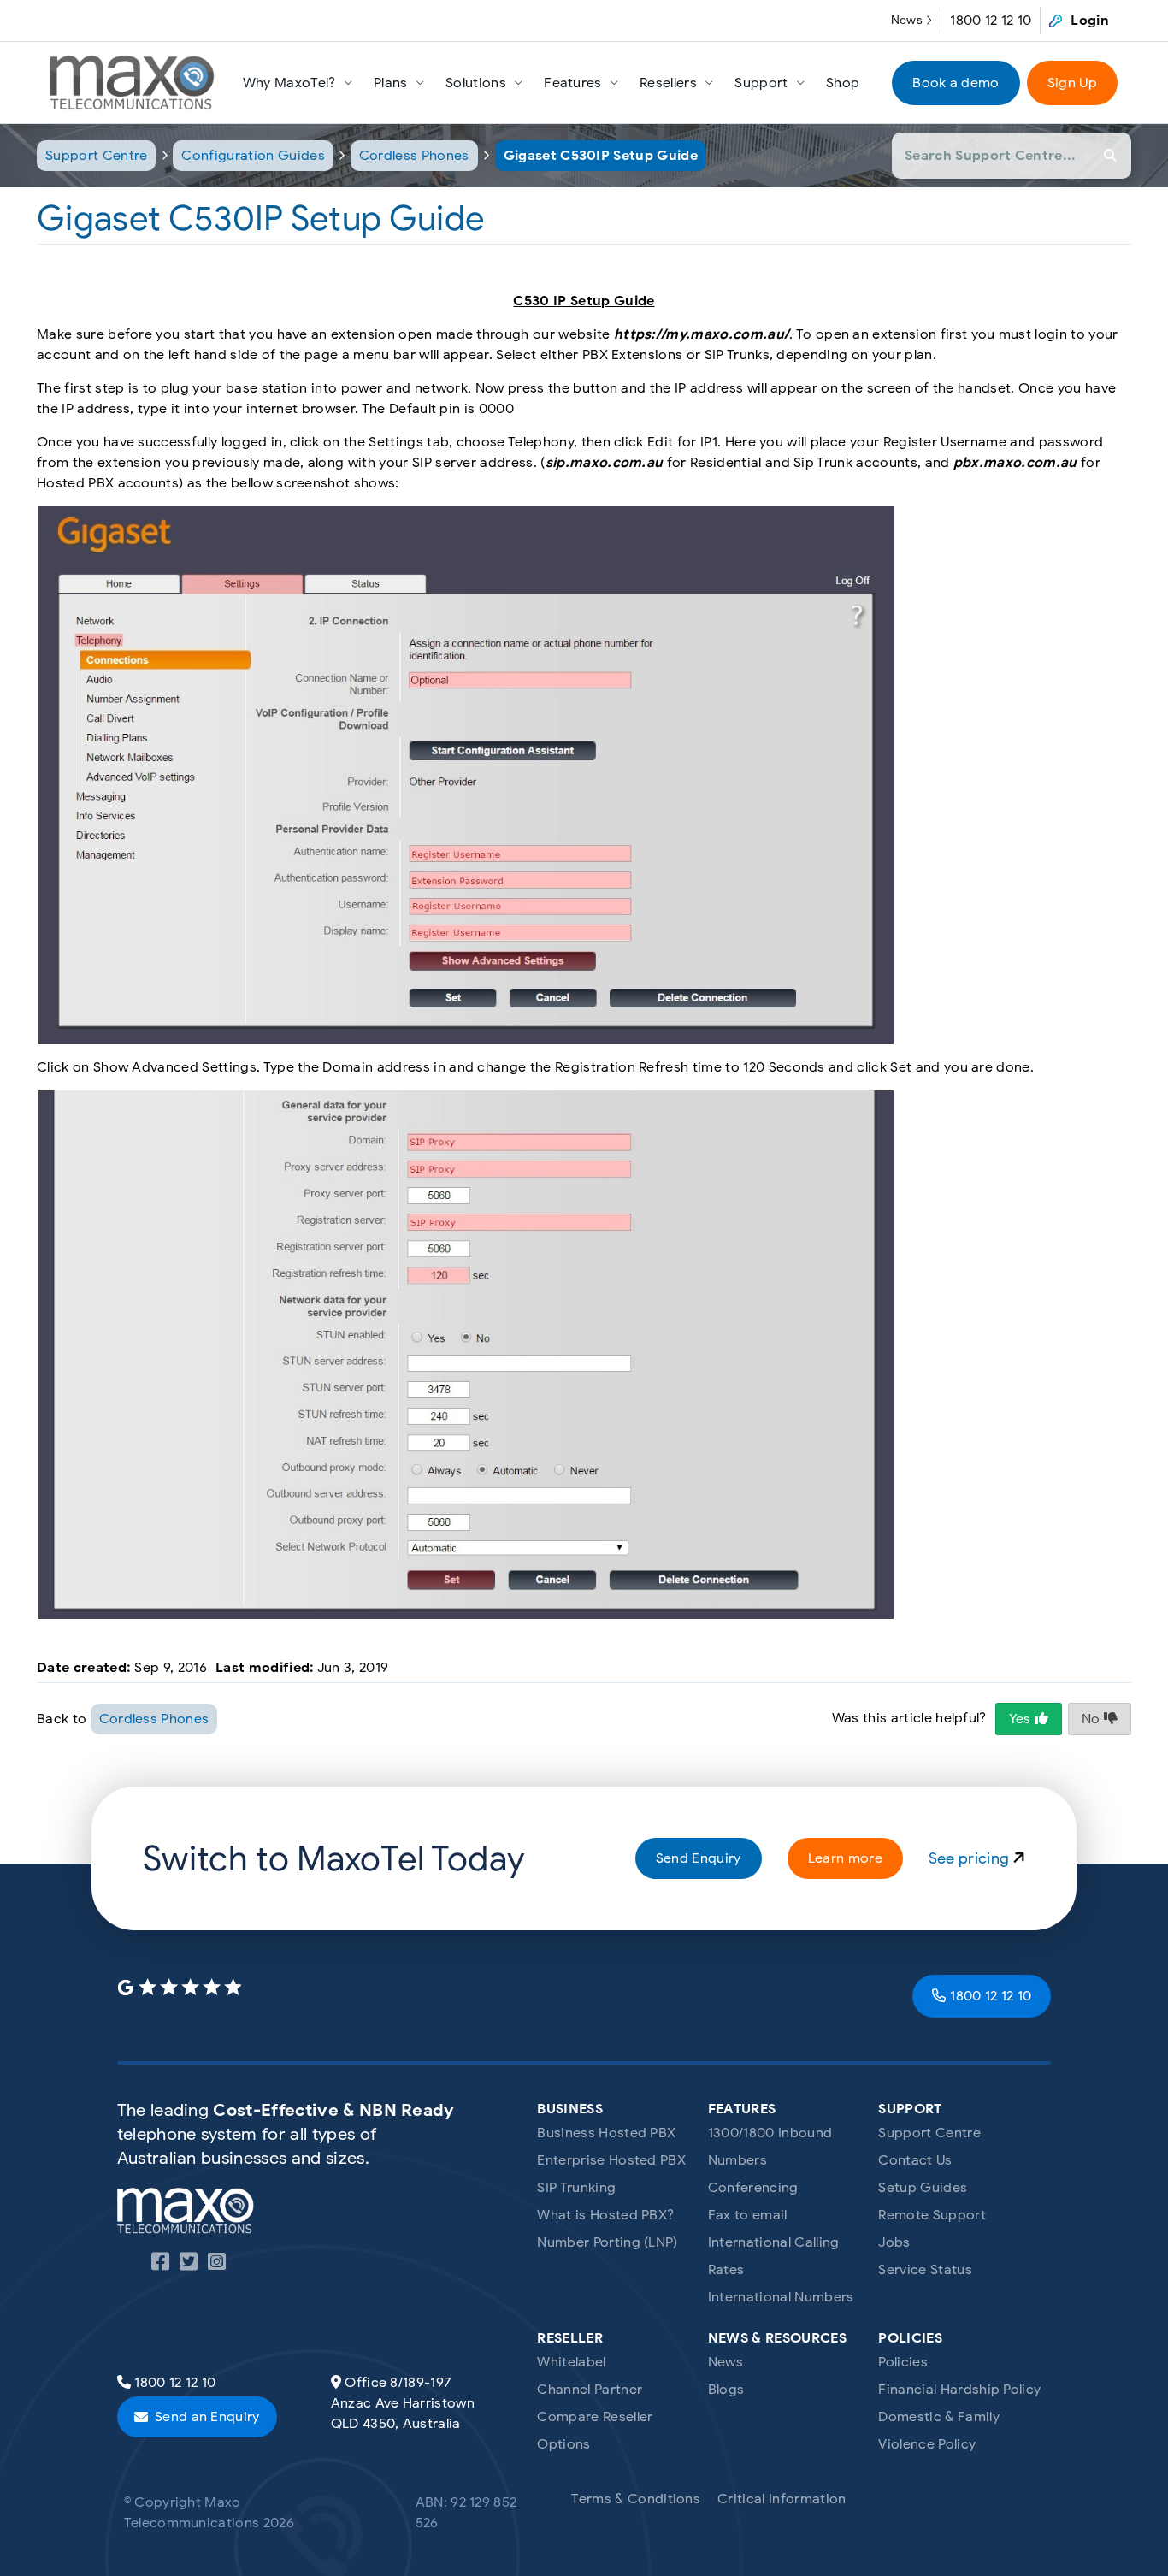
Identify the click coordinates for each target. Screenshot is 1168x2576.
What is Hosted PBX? (605, 2215)
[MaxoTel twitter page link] (189, 2265)
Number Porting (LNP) (607, 2242)
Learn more (845, 1858)
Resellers (668, 83)
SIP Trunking (576, 2188)
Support (761, 83)
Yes (1022, 1719)
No (1093, 1719)
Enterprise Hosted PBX (611, 2160)
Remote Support (932, 2215)
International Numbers (781, 2297)
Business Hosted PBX (606, 2133)
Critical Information (782, 2499)
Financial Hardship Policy (959, 2390)
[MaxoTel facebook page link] (160, 2265)
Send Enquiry (699, 1858)
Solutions (476, 83)
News (907, 20)
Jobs (894, 2242)
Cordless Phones (414, 156)
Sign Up (1072, 83)
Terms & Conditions (636, 2499)
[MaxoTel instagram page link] (217, 2265)
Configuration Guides (253, 156)
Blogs (726, 2390)
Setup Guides (923, 2188)
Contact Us (915, 2160)
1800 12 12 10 (991, 21)
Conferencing (753, 2188)
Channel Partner (590, 2390)
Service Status (925, 2270)
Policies (903, 2362)
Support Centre (96, 156)
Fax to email (748, 2215)
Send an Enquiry (207, 2417)
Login (1090, 21)
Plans (391, 83)
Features (573, 83)
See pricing (971, 1858)
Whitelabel (571, 2362)
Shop (843, 83)
